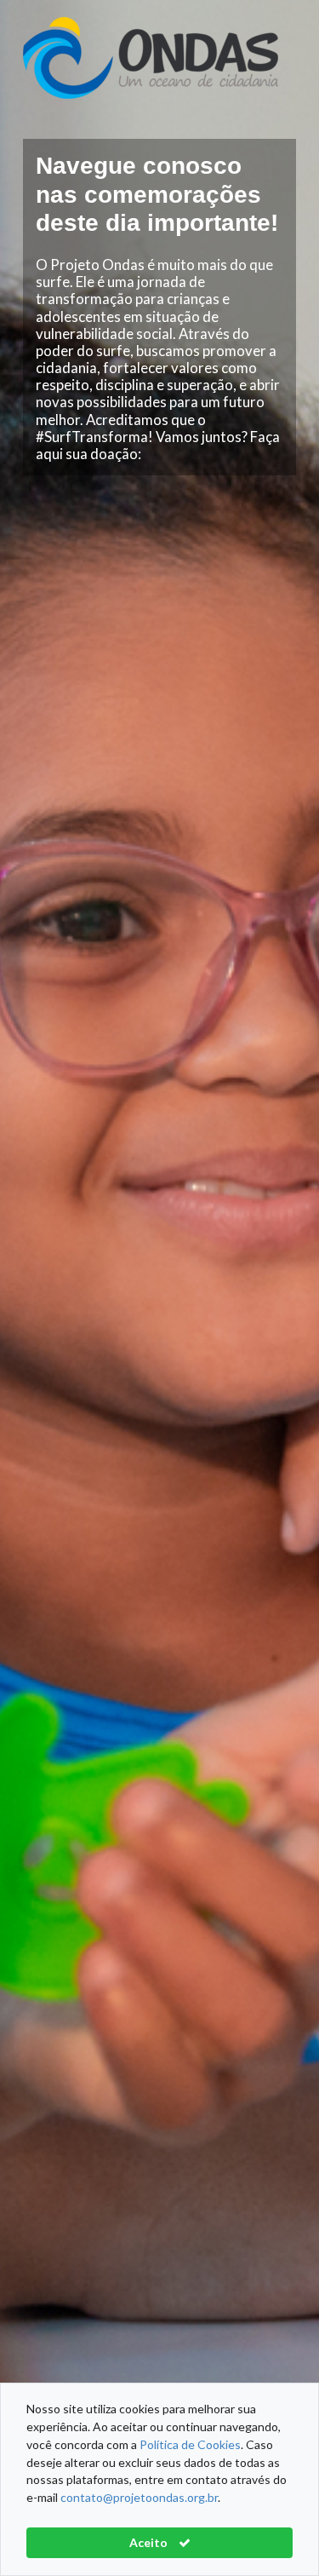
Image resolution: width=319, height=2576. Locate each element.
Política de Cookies (190, 2444)
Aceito (150, 2542)
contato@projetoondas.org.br (139, 2497)
